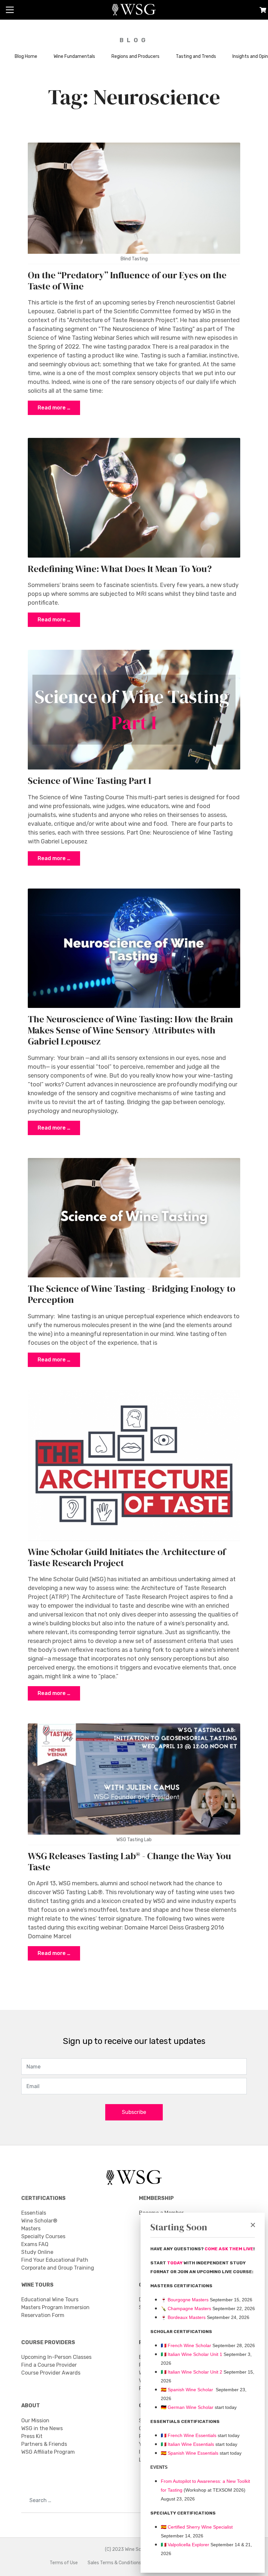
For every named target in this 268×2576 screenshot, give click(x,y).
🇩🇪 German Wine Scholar (187, 2407)
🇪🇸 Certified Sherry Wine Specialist (197, 2527)
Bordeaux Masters (183, 2317)
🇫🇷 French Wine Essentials (189, 2435)
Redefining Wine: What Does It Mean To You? (120, 569)
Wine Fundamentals (74, 56)
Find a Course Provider (49, 2365)
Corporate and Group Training (58, 2268)
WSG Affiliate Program (48, 2452)
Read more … (54, 408)
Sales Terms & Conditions (114, 2563)
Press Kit (32, 2436)
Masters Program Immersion (55, 2307)
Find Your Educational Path (55, 2260)
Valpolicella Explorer (185, 2545)
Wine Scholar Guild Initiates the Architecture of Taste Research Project (127, 1557)
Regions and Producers (135, 56)
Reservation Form (43, 2315)
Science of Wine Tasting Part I (89, 781)
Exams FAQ (35, 2244)
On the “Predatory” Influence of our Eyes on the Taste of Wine (127, 281)
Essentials (34, 2213)
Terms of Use (64, 2563)
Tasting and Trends (196, 56)
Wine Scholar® (39, 2221)
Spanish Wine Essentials (192, 2453)
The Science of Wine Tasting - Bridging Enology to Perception (132, 1294)
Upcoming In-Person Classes (56, 2357)
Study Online (37, 2252)
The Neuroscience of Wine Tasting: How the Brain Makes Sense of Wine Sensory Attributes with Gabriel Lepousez (130, 1030)
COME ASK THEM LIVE (229, 2249)
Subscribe (134, 2112)
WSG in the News (42, 2428)
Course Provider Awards (51, 2373)
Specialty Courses (43, 2236)
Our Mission (35, 2420)
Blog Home (26, 56)
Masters (31, 2229)
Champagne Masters (189, 2308)
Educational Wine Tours (50, 2299)
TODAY (175, 2263)
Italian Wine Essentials (190, 2444)
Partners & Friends (44, 2444)
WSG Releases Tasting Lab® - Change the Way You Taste (129, 1861)
